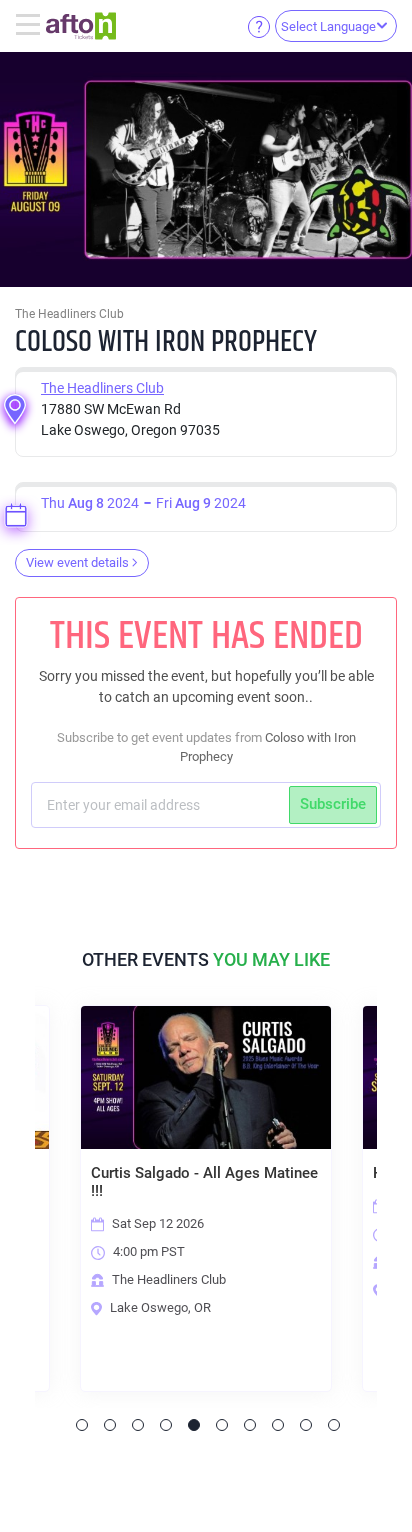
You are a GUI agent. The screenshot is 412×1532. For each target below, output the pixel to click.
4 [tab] (166, 1425)
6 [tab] (222, 1425)
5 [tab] (194, 1425)
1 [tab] (82, 1425)
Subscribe (333, 804)
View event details (77, 562)
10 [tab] (334, 1425)
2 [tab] (110, 1425)
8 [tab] (278, 1425)
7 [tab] (250, 1425)
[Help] (259, 26)
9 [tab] (306, 1425)
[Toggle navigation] (30, 26)
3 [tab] (138, 1425)
